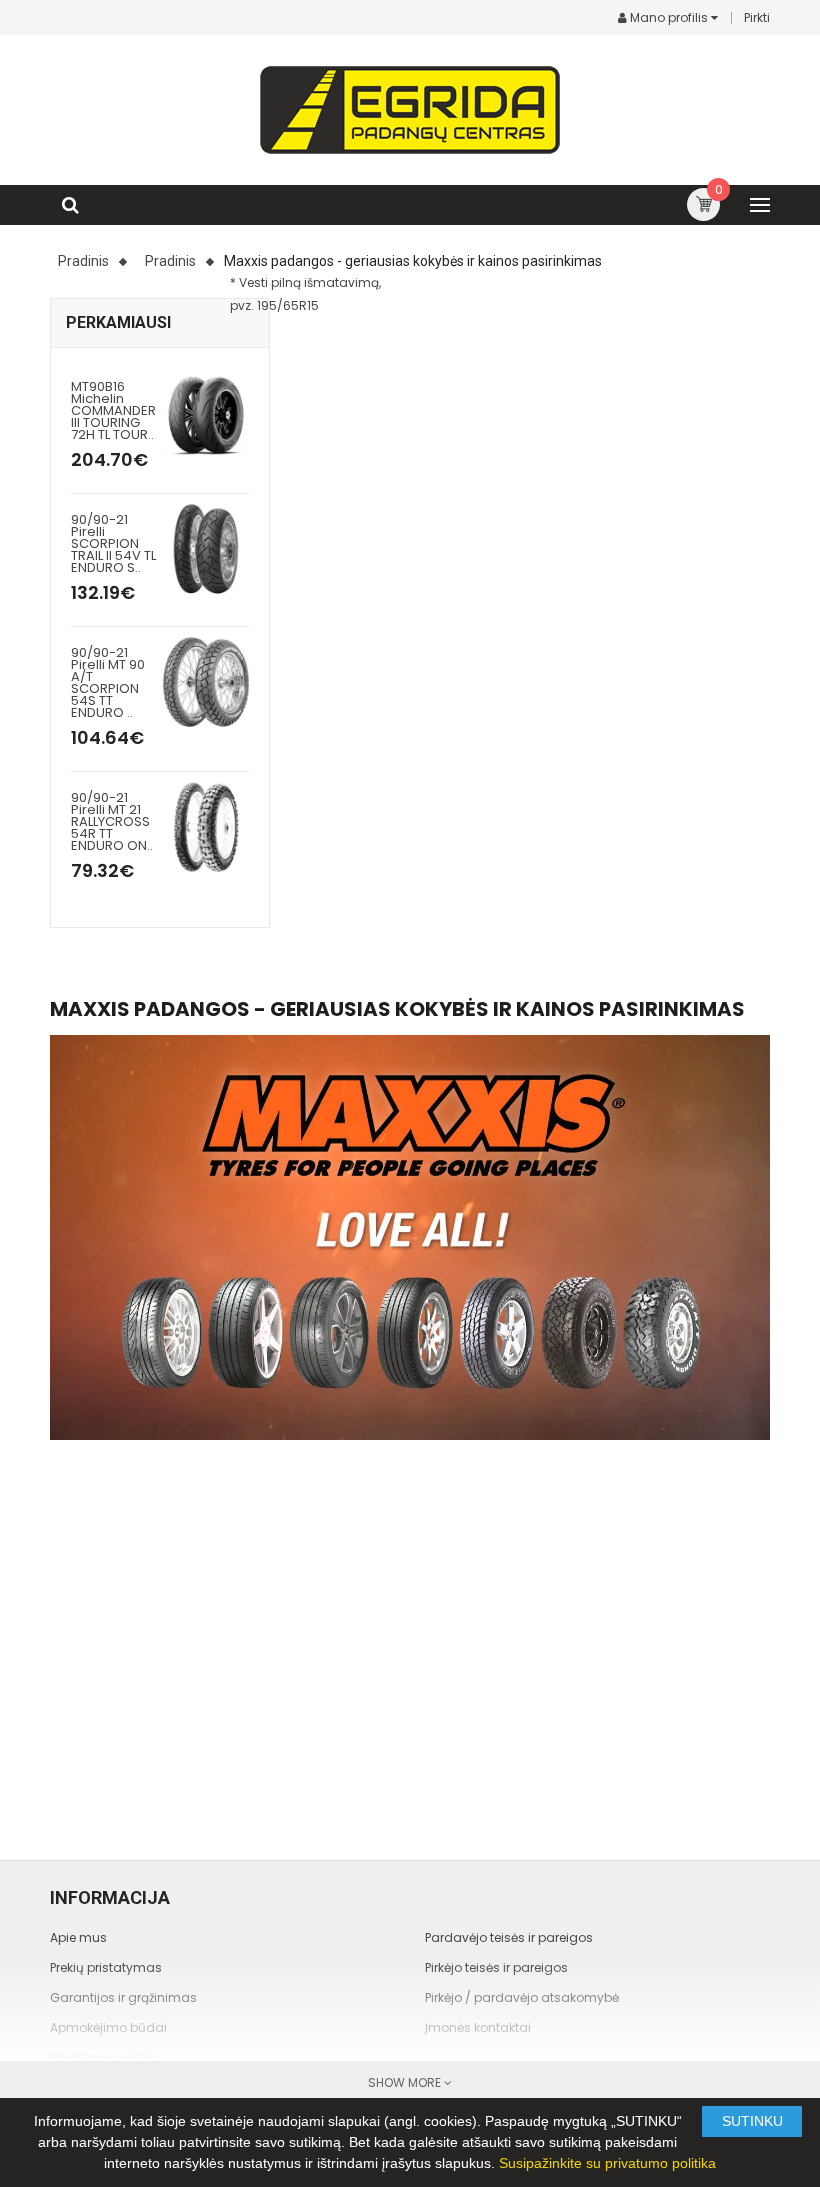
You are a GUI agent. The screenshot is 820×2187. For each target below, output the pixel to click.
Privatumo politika (104, 2057)
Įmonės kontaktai (478, 2027)
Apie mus (78, 1937)
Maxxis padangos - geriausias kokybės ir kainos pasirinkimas (413, 261)
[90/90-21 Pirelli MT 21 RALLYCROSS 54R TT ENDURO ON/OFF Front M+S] (206, 825)
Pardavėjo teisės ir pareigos (509, 1937)
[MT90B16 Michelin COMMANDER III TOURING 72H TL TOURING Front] (206, 414)
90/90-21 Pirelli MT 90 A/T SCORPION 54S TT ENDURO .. (108, 682)
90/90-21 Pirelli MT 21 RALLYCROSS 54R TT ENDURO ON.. (112, 821)
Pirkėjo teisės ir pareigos (496, 1967)
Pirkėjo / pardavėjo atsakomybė (522, 1997)
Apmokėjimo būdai (108, 2027)
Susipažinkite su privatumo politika (607, 2163)
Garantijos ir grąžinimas (123, 1997)
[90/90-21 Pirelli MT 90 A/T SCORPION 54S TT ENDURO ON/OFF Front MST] (206, 680)
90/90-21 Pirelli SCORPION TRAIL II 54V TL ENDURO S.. (113, 543)
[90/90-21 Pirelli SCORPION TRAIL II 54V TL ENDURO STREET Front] (206, 547)
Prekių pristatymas (106, 1967)
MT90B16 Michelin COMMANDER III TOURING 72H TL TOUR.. (113, 410)
